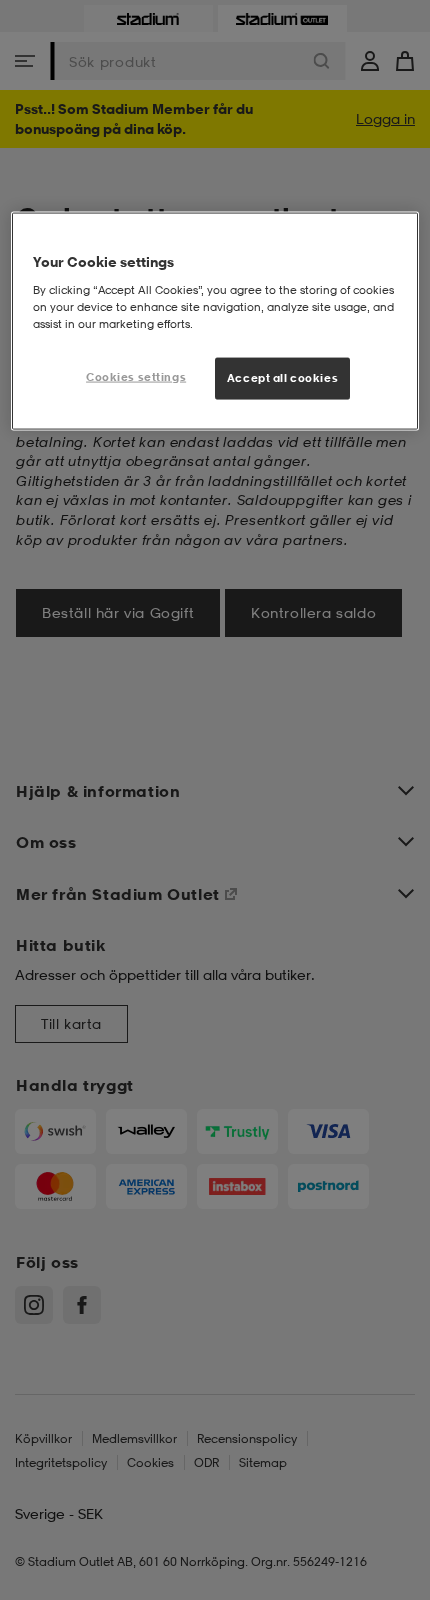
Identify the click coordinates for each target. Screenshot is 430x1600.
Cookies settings (136, 376)
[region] (215, 321)
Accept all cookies (282, 377)
